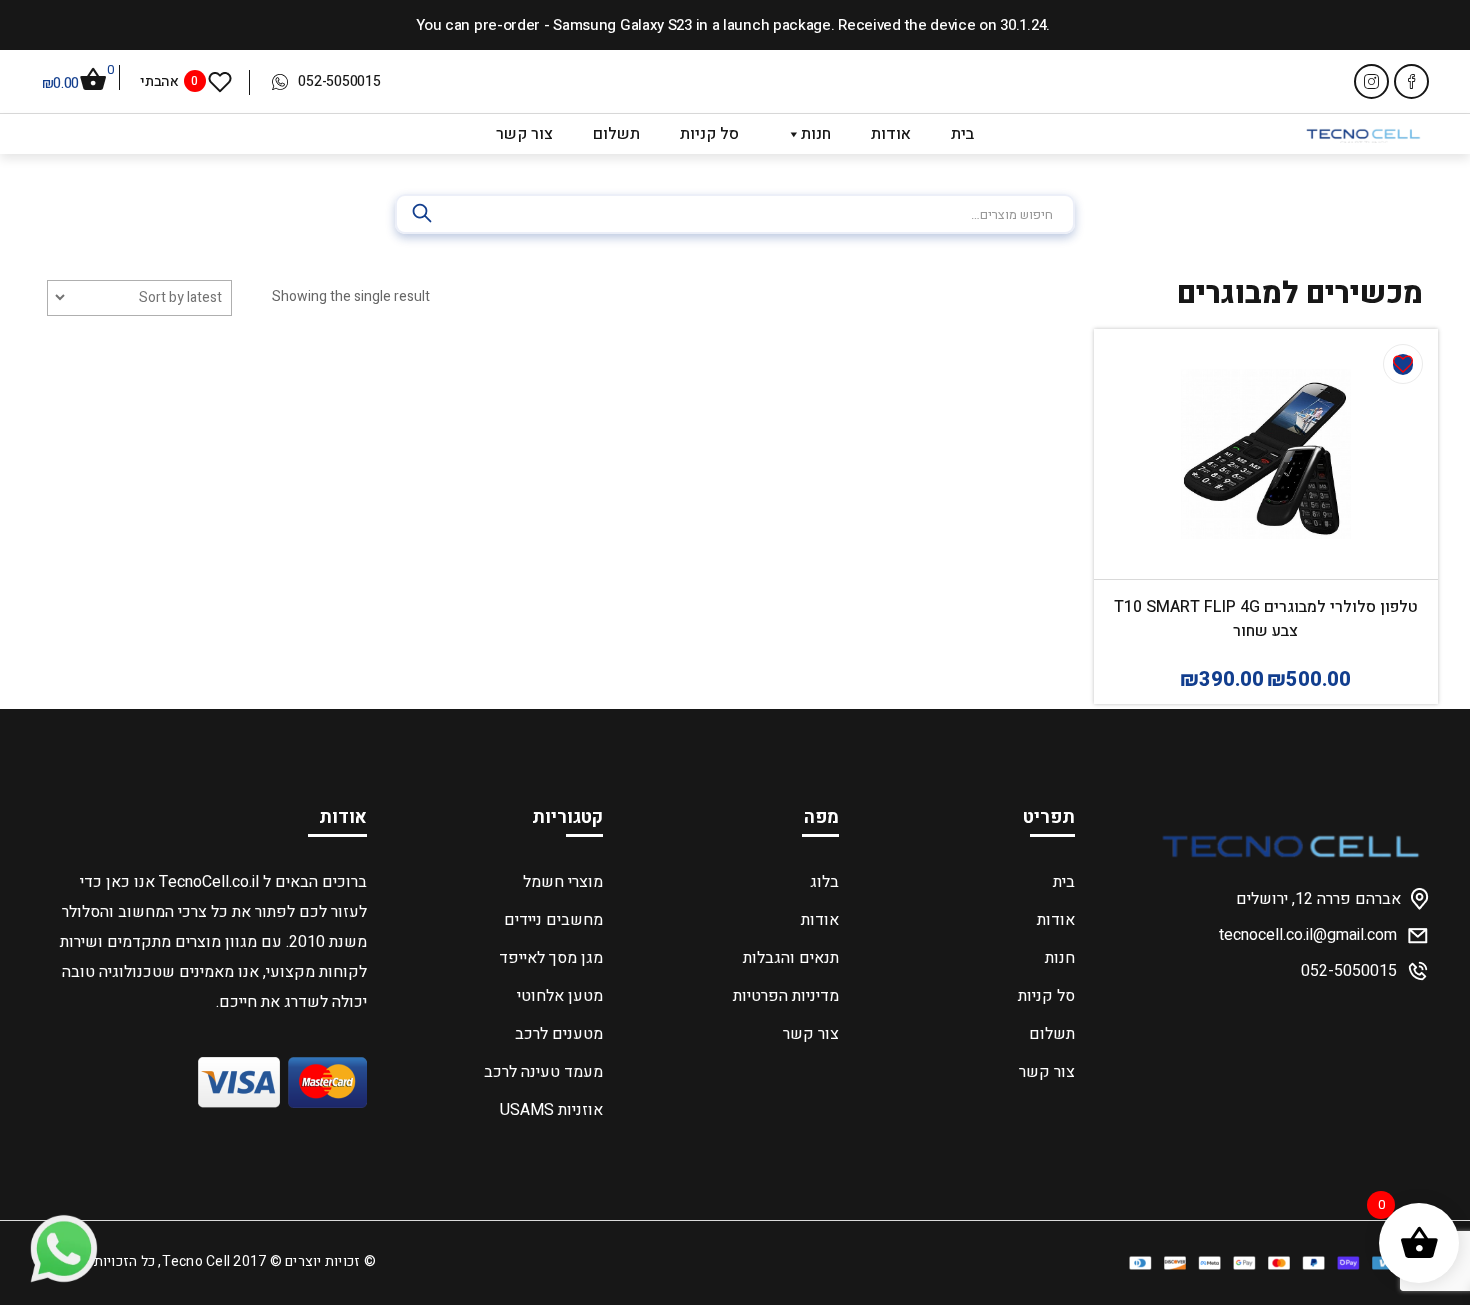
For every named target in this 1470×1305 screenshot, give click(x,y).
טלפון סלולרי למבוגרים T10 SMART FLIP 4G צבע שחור (1266, 619)
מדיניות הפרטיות (785, 996)
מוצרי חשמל (562, 882)
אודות (891, 134)
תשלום (616, 134)
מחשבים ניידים (553, 920)
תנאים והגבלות (790, 958)
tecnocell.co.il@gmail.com (1308, 935)
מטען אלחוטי (559, 996)
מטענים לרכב (558, 1034)
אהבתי (169, 80)
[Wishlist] (1403, 364)
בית (962, 134)
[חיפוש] (424, 214)
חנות (816, 134)
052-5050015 (339, 81)
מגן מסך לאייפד (550, 958)
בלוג (824, 882)
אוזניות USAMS (551, 1110)
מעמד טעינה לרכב (543, 1072)
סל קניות (709, 134)
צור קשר (524, 134)
